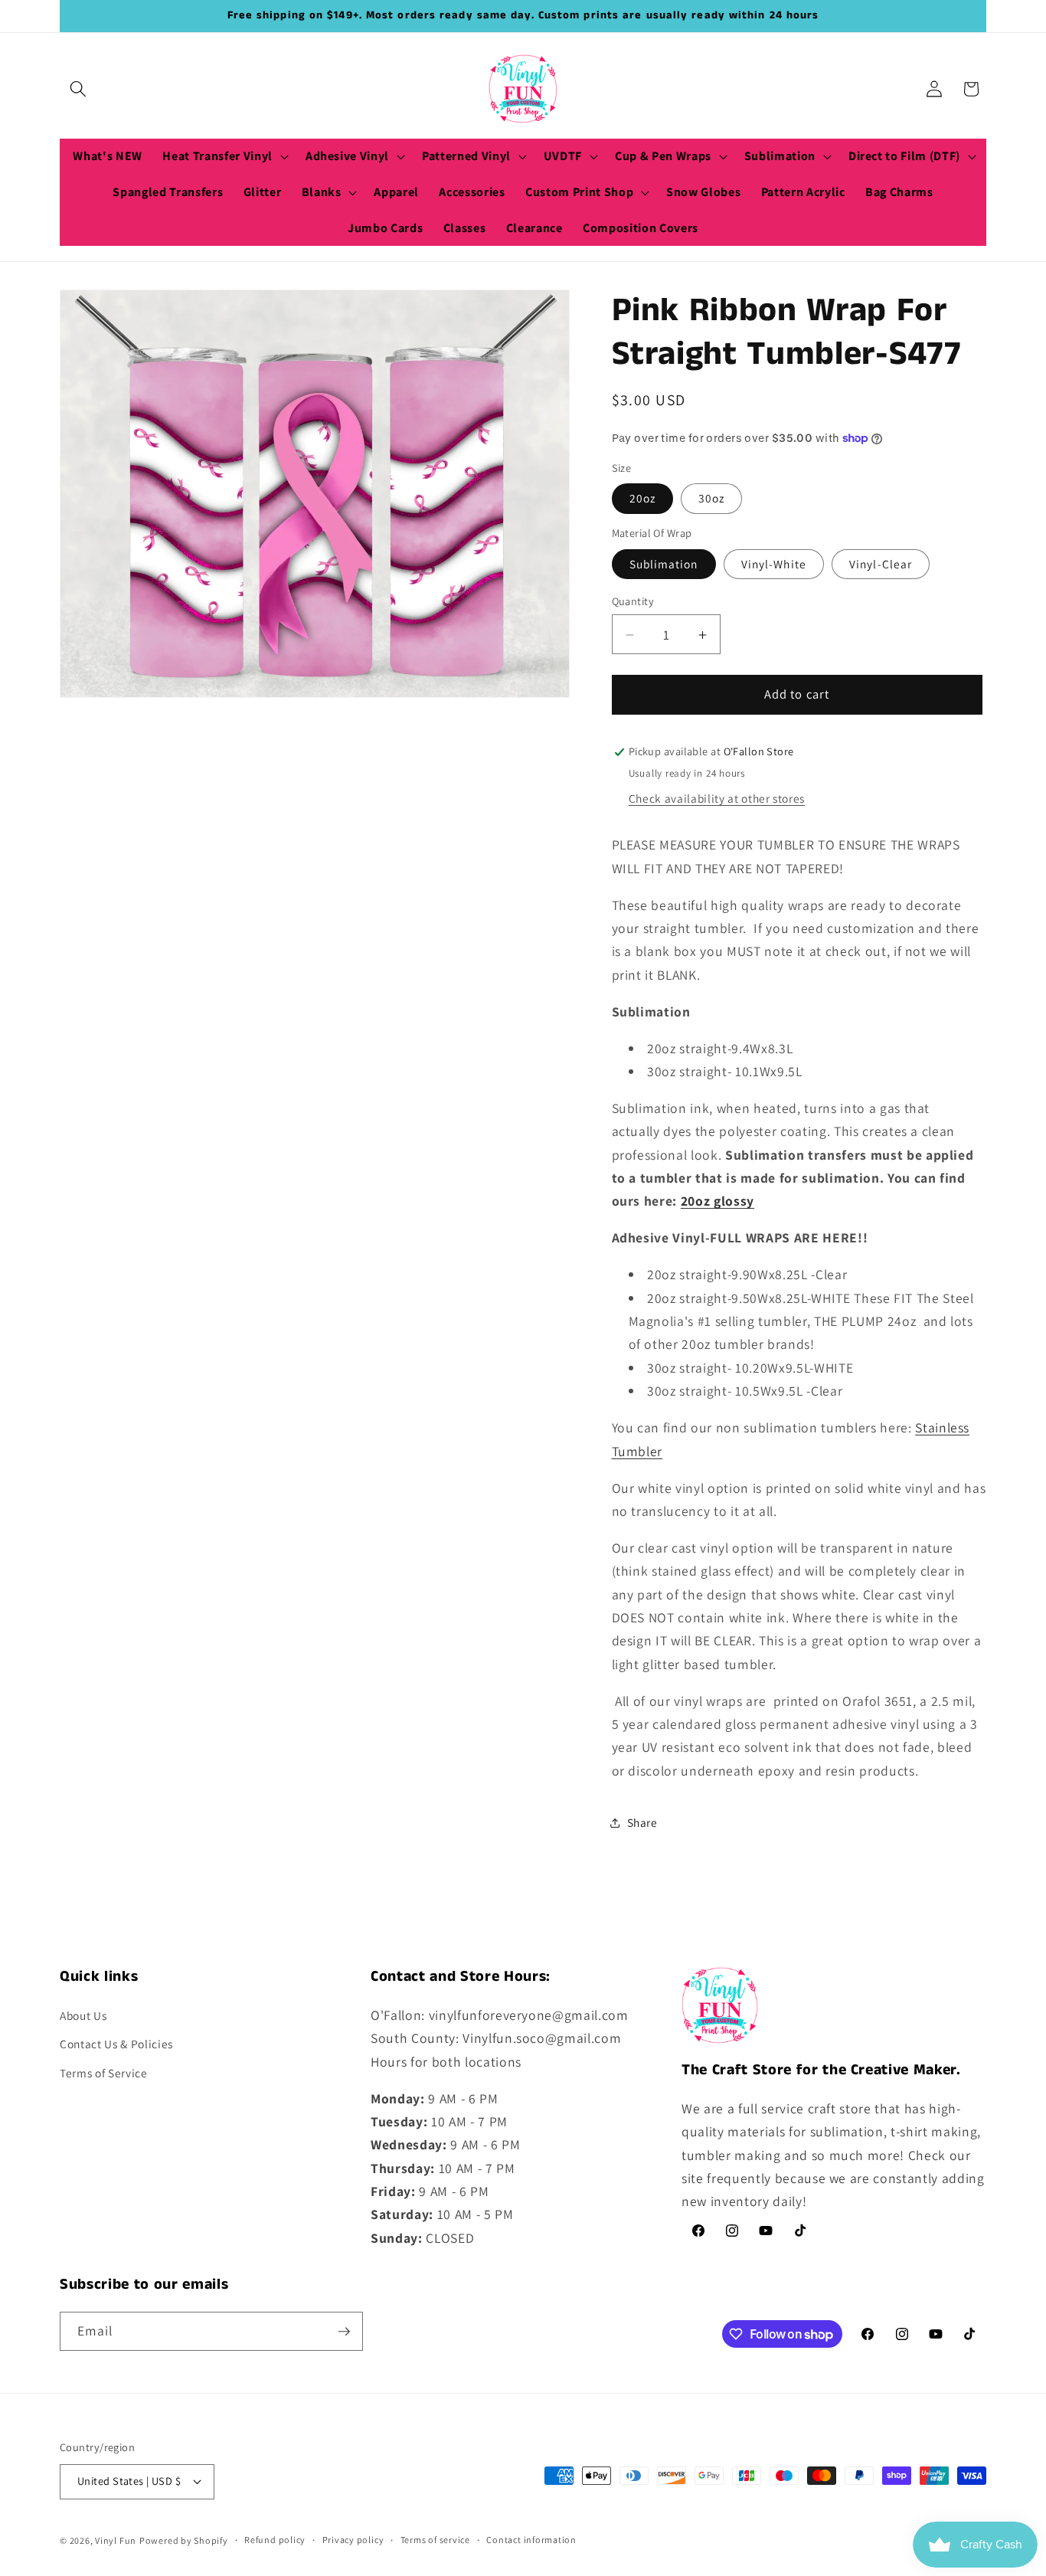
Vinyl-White (774, 564)
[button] (78, 89)
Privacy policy (353, 2540)
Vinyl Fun (116, 2540)
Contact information (531, 2540)
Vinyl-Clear (881, 564)
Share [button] (642, 1822)
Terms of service (435, 2540)
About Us (83, 2015)
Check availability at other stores (717, 798)
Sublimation (664, 564)
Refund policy (275, 2540)
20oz (642, 499)
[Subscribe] (344, 2332)
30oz (711, 499)
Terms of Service (104, 2073)
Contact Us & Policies (116, 2044)
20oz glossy (717, 1201)
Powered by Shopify (184, 2540)
